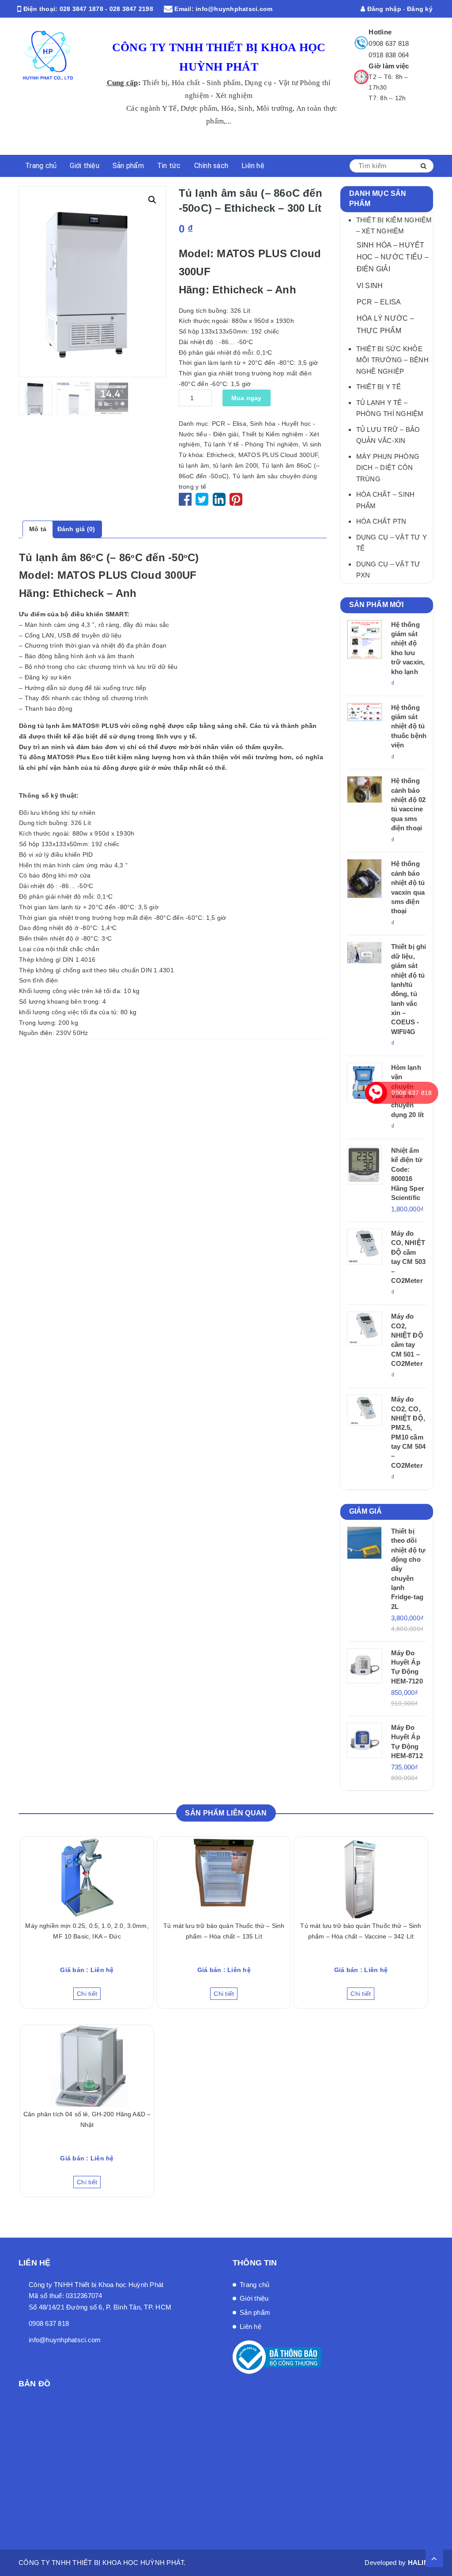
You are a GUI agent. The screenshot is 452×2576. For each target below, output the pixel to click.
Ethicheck (220, 455)
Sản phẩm (128, 166)
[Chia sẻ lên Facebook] (186, 502)
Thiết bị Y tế (379, 387)
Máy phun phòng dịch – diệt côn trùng (388, 468)
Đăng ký (420, 9)
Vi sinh (312, 444)
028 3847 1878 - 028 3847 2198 (106, 9)
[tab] (38, 529)
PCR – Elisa (229, 424)
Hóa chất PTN (381, 521)
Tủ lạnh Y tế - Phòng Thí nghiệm (251, 444)
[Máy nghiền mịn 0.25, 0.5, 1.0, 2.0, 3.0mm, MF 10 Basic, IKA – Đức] (87, 1877)
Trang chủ (41, 166)
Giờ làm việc (389, 66)
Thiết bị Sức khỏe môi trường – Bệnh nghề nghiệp (392, 360)
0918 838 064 (389, 55)
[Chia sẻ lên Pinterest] (236, 502)
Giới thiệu (85, 166)
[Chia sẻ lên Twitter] (203, 502)
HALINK (421, 2563)
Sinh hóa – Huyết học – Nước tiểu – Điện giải (393, 257)
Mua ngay (247, 398)
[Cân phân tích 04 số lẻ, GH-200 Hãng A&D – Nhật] (87, 2066)
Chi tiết (87, 1994)
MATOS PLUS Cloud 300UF (278, 455)
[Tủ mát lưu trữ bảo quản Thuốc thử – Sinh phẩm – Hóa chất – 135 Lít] (224, 1877)
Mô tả (38, 529)
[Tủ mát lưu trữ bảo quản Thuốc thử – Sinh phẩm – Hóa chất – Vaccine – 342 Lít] (361, 1877)
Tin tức (169, 166)
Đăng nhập (383, 9)
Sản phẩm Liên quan (226, 1813)
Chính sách (211, 166)
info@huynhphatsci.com (234, 9)
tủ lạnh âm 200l (236, 465)
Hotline (380, 32)
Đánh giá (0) (76, 529)
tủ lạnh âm (194, 465)
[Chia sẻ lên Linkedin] (219, 502)
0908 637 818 (389, 43)
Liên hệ (253, 166)
